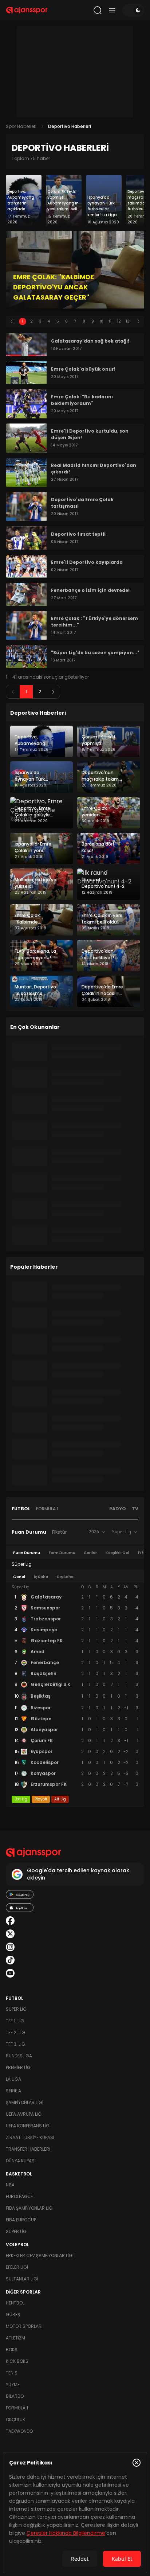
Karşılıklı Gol (117, 1553)
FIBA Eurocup (21, 2220)
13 (128, 321)
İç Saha (41, 1577)
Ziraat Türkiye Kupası (30, 2137)
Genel (19, 1577)
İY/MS (144, 1553)
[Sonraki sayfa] (53, 692)
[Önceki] (12, 321)
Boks (12, 2349)
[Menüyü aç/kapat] (112, 10)
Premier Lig (18, 2067)
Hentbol (15, 2303)
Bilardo (15, 2396)
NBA (10, 2185)
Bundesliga (19, 2056)
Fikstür (59, 1532)
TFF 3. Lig (15, 2044)
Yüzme (13, 2384)
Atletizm (15, 2338)
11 (110, 321)
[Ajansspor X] (10, 1934)
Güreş (13, 2315)
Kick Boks (17, 2361)
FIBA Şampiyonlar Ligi (30, 2208)
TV (135, 1509)
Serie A (13, 2091)
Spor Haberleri (21, 126)
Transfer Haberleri (28, 2149)
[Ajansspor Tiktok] (10, 1960)
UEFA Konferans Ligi (28, 2126)
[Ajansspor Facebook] (10, 1921)
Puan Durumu (29, 1532)
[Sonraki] (138, 321)
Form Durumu (62, 1553)
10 (101, 321)
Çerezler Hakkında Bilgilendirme (66, 2533)
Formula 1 (47, 1509)
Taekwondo (19, 2431)
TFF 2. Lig (15, 2032)
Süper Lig (16, 2009)
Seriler (90, 1553)
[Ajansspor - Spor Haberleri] (27, 10)
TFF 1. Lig (15, 2021)
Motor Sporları (24, 2326)
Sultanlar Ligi (22, 2279)
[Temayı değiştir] (133, 10)
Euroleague (19, 2196)
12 (119, 321)
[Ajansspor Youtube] (10, 1973)
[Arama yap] (98, 10)
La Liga (13, 2079)
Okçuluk (15, 2419)
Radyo (118, 1509)
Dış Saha (65, 1577)
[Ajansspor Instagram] (10, 1947)
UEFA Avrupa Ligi (24, 2114)
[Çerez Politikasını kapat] (137, 2463)
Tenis (12, 2373)
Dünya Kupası (21, 2161)
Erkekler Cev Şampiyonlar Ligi (40, 2255)
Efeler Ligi (17, 2267)
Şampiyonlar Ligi (25, 2102)
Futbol (21, 1509)
